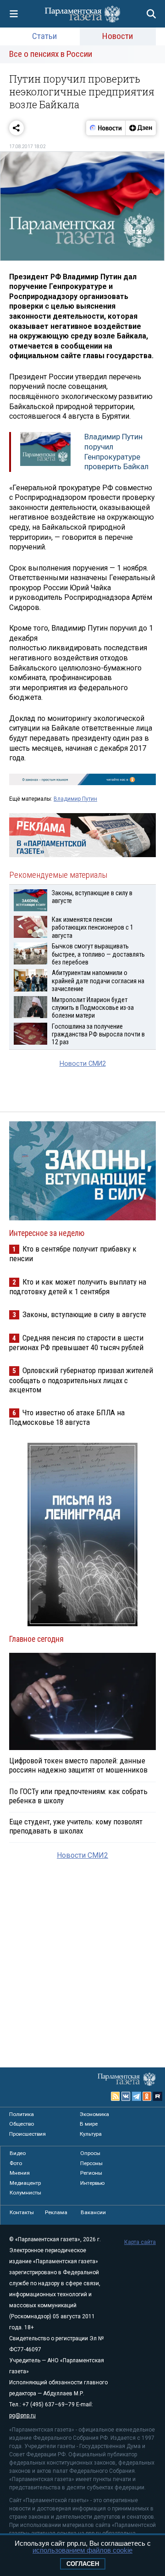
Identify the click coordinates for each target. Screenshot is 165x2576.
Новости (118, 36)
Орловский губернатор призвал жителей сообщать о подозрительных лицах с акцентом (81, 1380)
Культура (91, 2134)
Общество (22, 2124)
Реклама (56, 2212)
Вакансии (93, 2212)
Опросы (90, 2153)
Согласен (83, 2564)
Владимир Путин (75, 799)
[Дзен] (140, 128)
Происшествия (27, 2134)
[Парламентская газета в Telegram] (137, 2096)
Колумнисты (25, 2193)
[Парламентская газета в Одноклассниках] (147, 2096)
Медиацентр (25, 2183)
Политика (22, 2114)
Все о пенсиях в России (51, 54)
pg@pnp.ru (22, 2415)
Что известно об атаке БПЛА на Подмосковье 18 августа (67, 1417)
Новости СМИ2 (83, 1064)
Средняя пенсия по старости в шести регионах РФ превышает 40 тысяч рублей (76, 1343)
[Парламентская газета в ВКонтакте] (126, 2096)
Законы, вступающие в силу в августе (84, 1314)
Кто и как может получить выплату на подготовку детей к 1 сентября (78, 1287)
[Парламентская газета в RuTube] (158, 2096)
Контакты (22, 2212)
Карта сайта (140, 2242)
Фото (16, 2163)
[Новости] (106, 128)
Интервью (92, 2183)
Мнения (20, 2173)
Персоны (91, 2163)
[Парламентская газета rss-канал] (115, 2096)
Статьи (44, 36)
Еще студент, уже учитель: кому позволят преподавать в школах (76, 1826)
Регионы (91, 2173)
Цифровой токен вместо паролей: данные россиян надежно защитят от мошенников (78, 1765)
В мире (89, 2124)
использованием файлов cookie (82, 2550)
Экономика (94, 2114)
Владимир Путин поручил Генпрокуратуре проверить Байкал (116, 451)
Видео (18, 2153)
